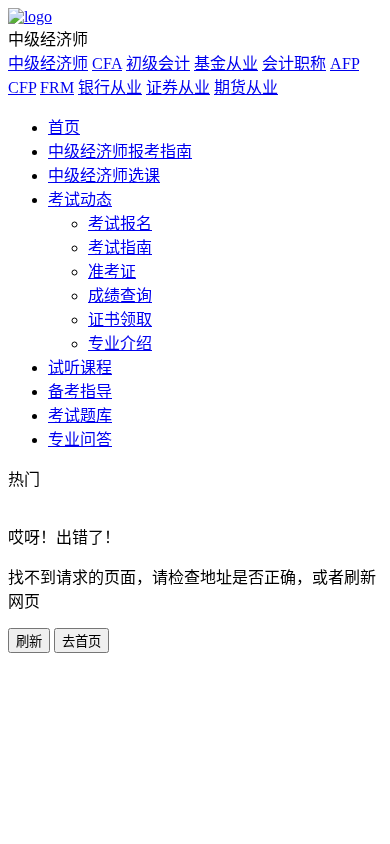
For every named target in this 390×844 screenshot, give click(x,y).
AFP (344, 63)
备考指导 (80, 391)
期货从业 (246, 87)
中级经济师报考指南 (120, 151)
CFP (22, 87)
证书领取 (120, 319)
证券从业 (178, 87)
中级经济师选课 (104, 175)
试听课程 (80, 367)
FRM (57, 87)
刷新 (29, 641)
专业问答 (80, 439)
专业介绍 (120, 343)
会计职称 (294, 63)
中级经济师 (48, 63)
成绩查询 (120, 295)
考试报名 (120, 223)
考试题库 (80, 415)
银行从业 (110, 87)
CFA (107, 63)
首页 (64, 127)
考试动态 (80, 199)
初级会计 (158, 63)
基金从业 (226, 63)
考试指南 (120, 247)
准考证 (112, 271)
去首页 (81, 641)
